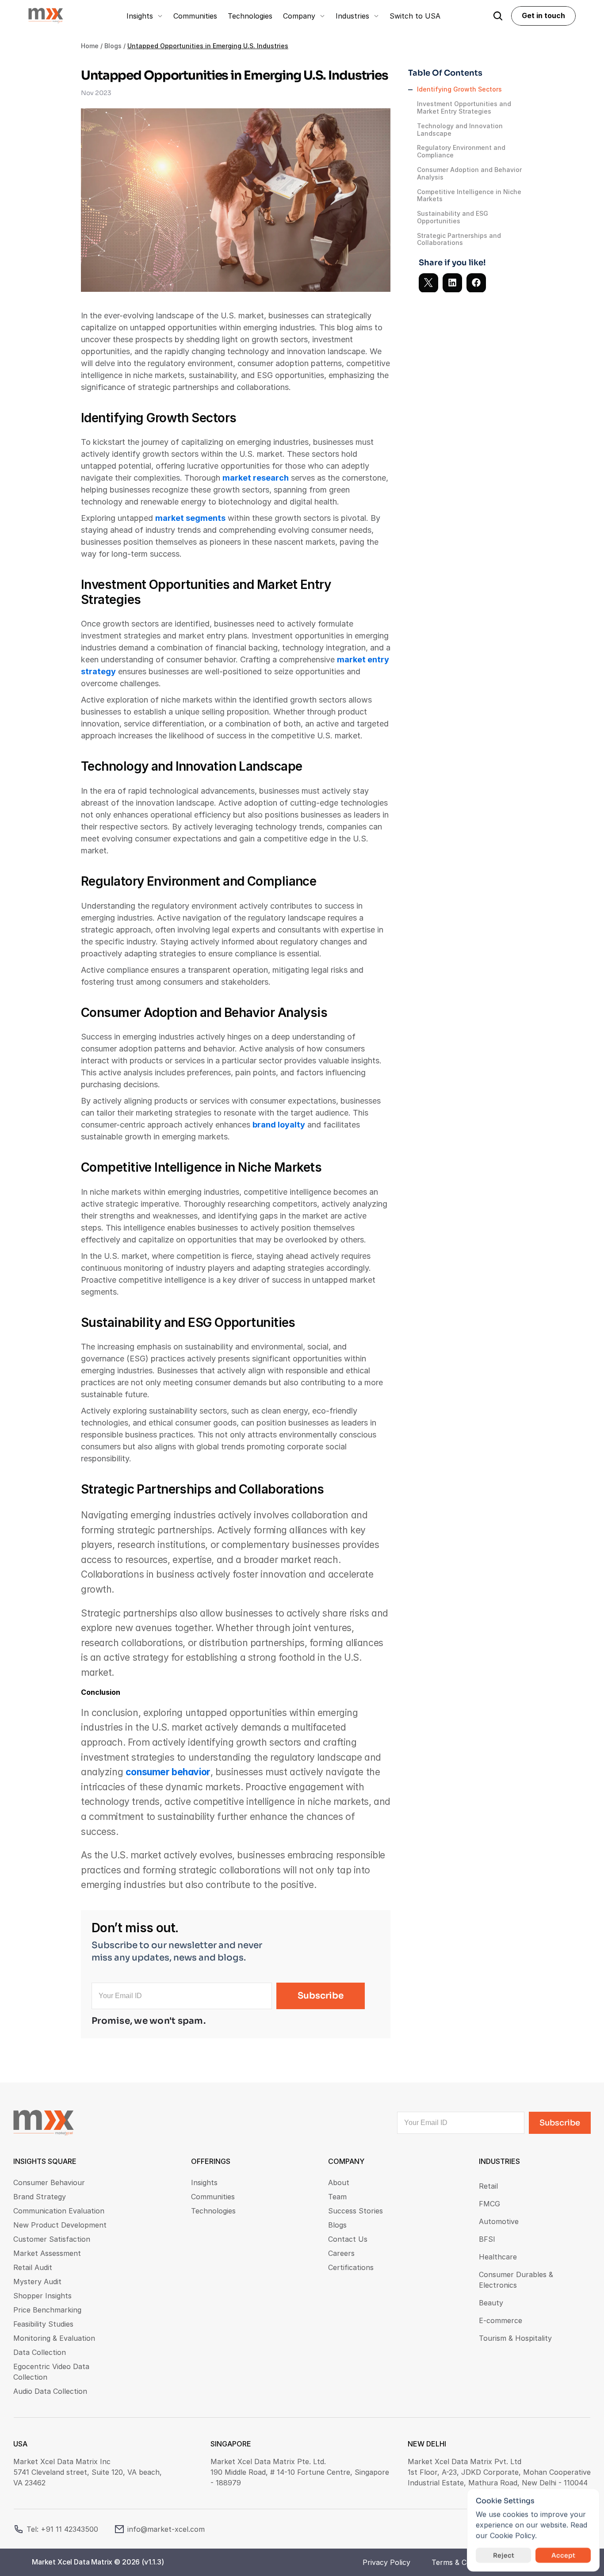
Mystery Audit (37, 2282)
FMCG (489, 2204)
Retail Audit (33, 2267)
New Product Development (60, 2225)
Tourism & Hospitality (515, 2338)
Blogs (113, 46)
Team (337, 2197)
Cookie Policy (512, 2535)
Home (90, 46)
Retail (488, 2186)
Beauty (491, 2303)
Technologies (213, 2211)
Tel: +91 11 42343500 (62, 2529)
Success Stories (356, 2211)
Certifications (351, 2267)
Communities (213, 2197)
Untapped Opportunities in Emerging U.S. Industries (208, 46)
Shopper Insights (42, 2296)
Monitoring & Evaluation (54, 2338)
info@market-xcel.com (166, 2529)
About (339, 2182)
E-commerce (501, 2320)
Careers (341, 2253)
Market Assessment (47, 2253)
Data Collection (40, 2352)
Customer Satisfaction (52, 2239)
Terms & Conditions (464, 2562)
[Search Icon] (498, 16)
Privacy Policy (386, 2562)
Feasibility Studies (43, 2324)
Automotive (499, 2221)
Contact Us (348, 2239)
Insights (204, 2182)
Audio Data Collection (50, 2391)
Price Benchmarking (47, 2310)
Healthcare (498, 2257)
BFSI (487, 2239)
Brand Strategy (40, 2197)
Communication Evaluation (59, 2211)
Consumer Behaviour (49, 2182)
